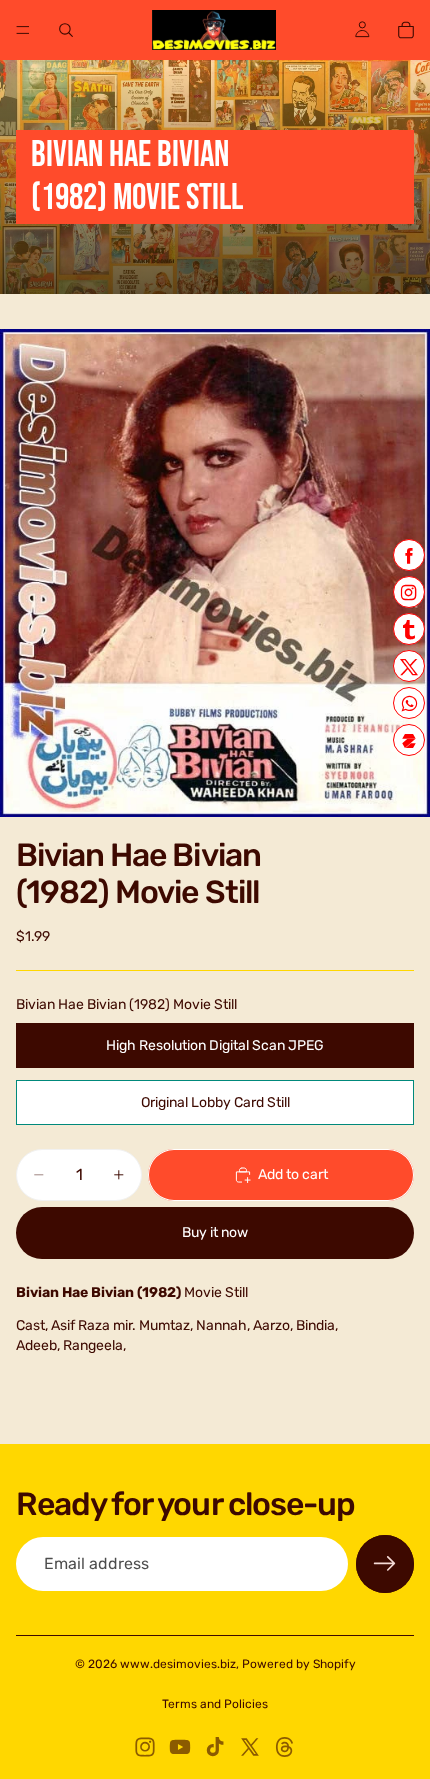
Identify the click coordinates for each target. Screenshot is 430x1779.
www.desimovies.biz (178, 1664)
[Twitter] (250, 1747)
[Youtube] (180, 1747)
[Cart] (406, 30)
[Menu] (23, 30)
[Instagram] (145, 1747)
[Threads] (285, 1747)
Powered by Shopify (299, 1664)
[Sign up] (385, 1564)
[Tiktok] (215, 1747)
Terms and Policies (215, 1704)
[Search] (66, 30)
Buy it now (215, 1232)
